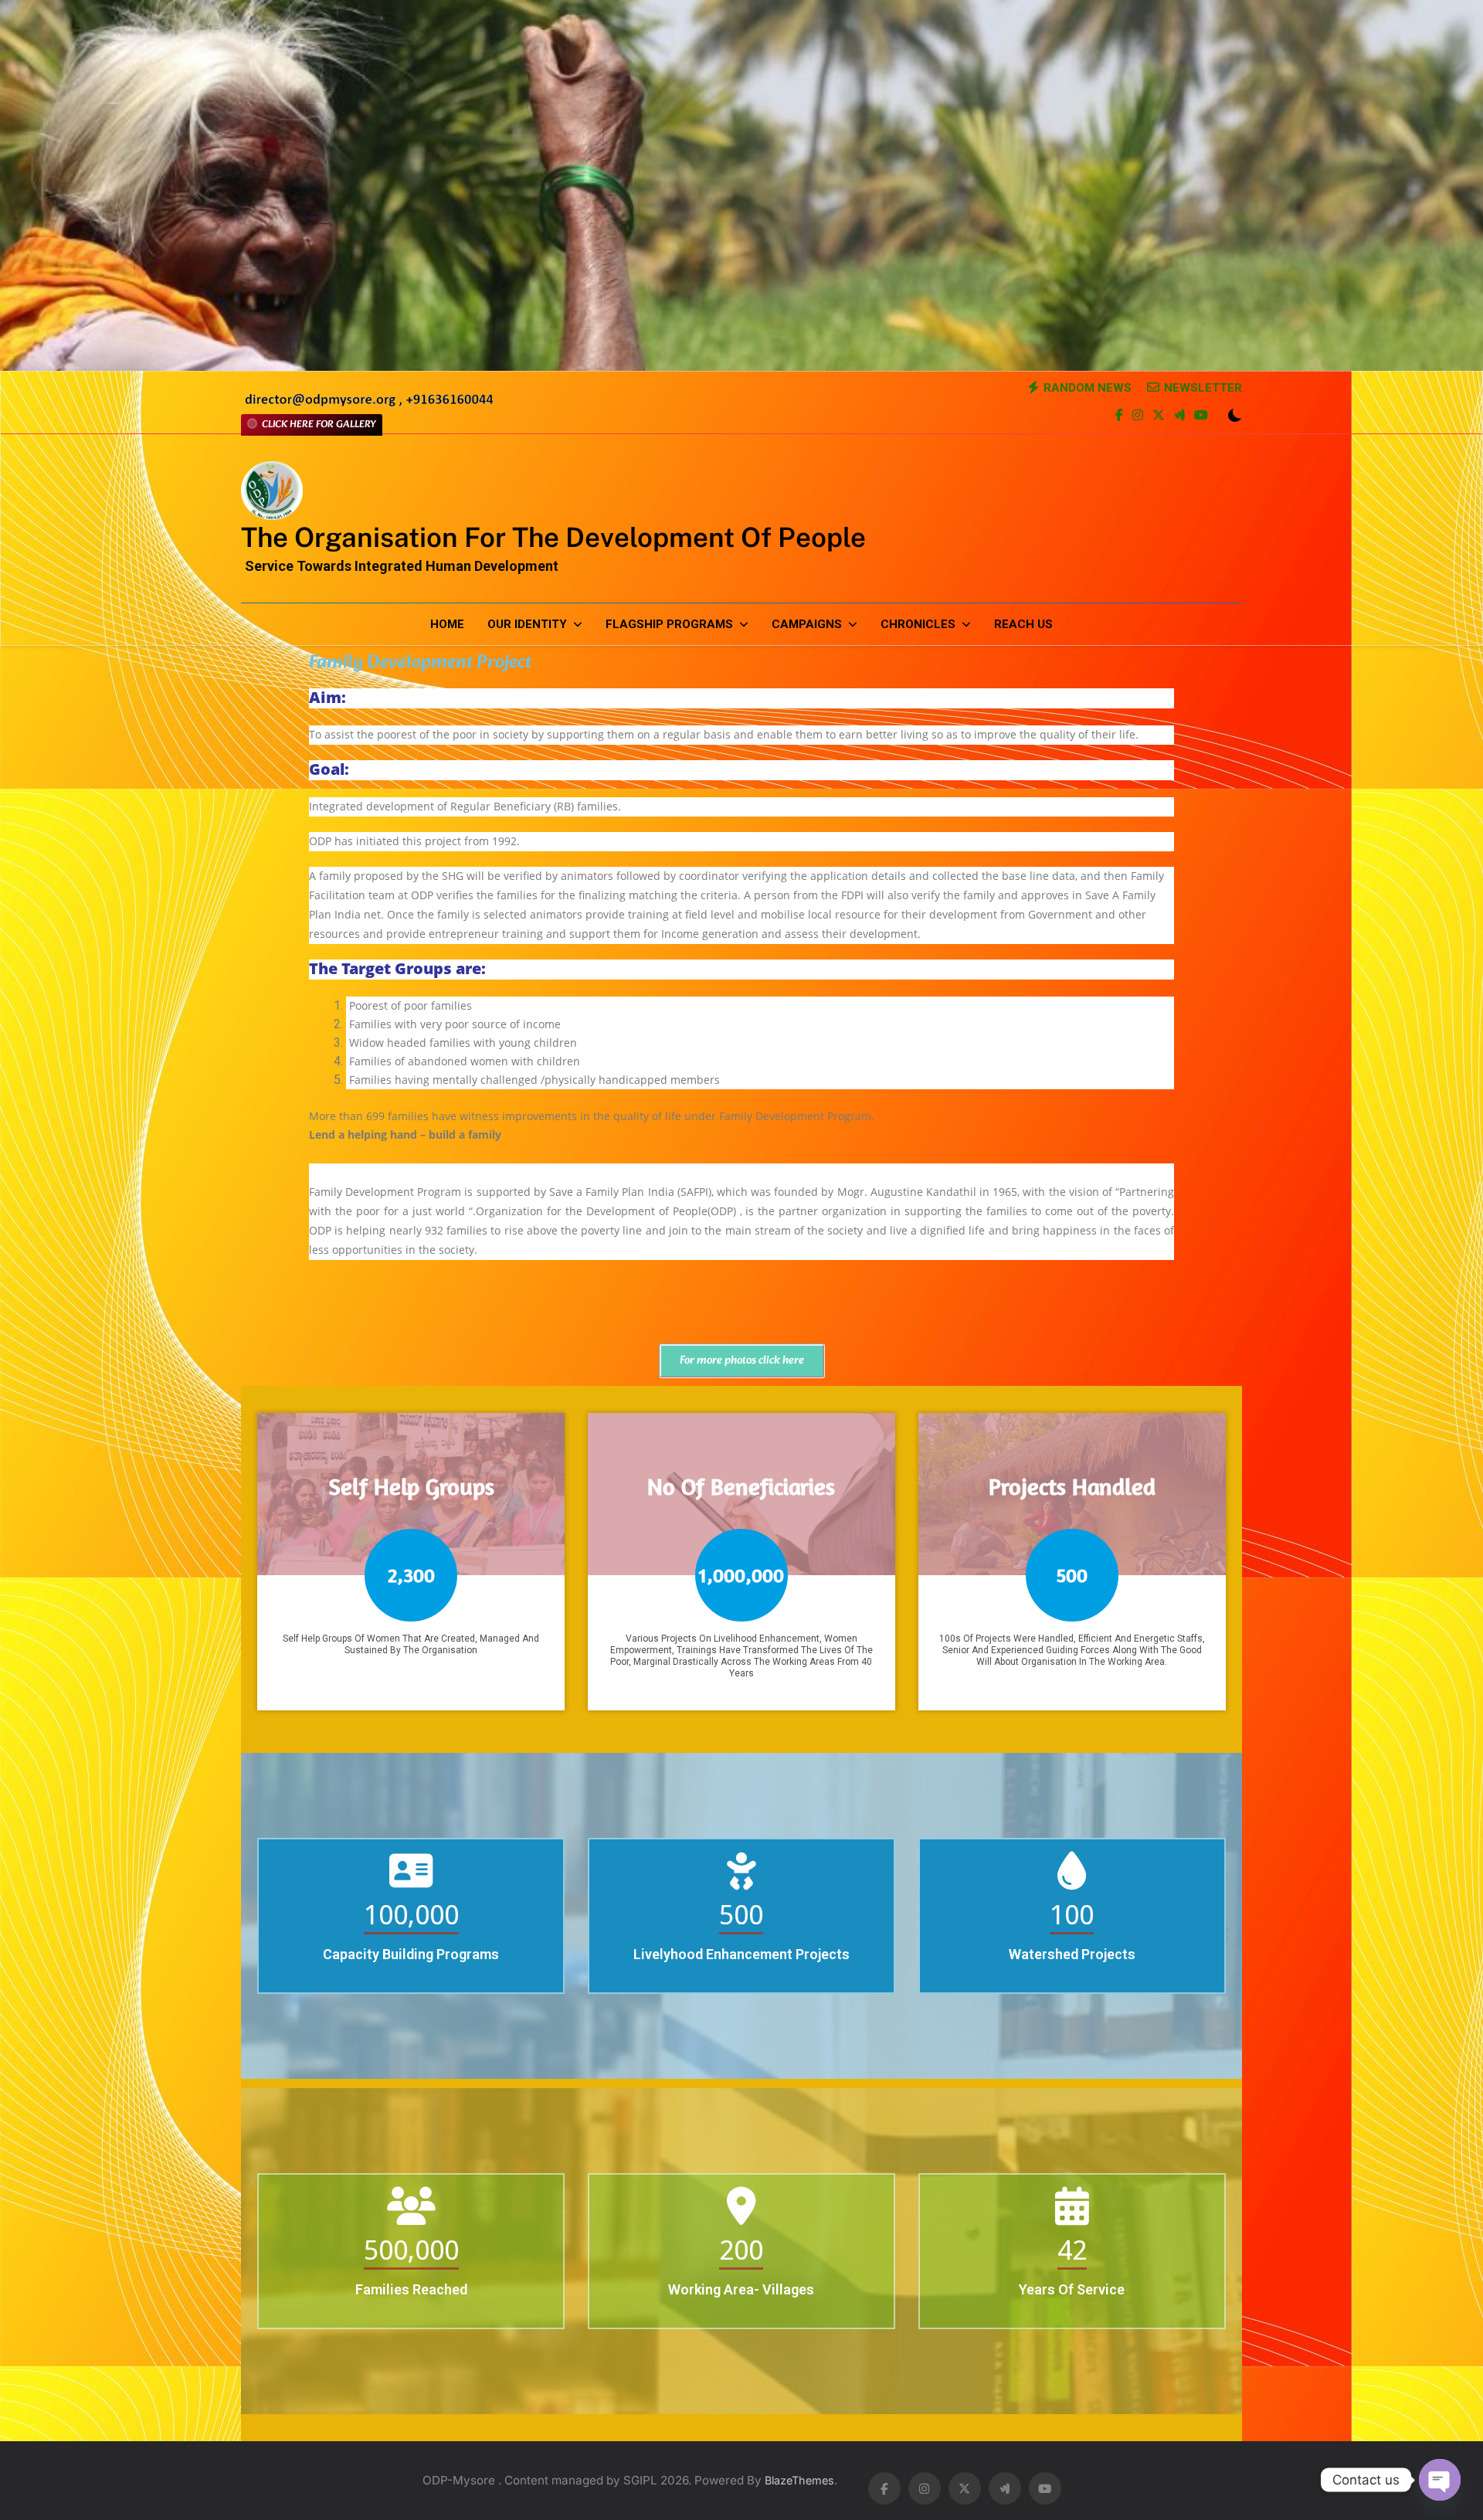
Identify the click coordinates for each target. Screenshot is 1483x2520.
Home (447, 624)
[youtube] (1201, 416)
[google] (1179, 416)
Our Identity (527, 624)
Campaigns (807, 624)
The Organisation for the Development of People (553, 537)
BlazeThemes (799, 2480)
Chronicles (918, 624)
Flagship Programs (669, 624)
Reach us (1023, 624)
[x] (1159, 416)
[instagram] (1138, 416)
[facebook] (1119, 416)
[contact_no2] (369, 404)
